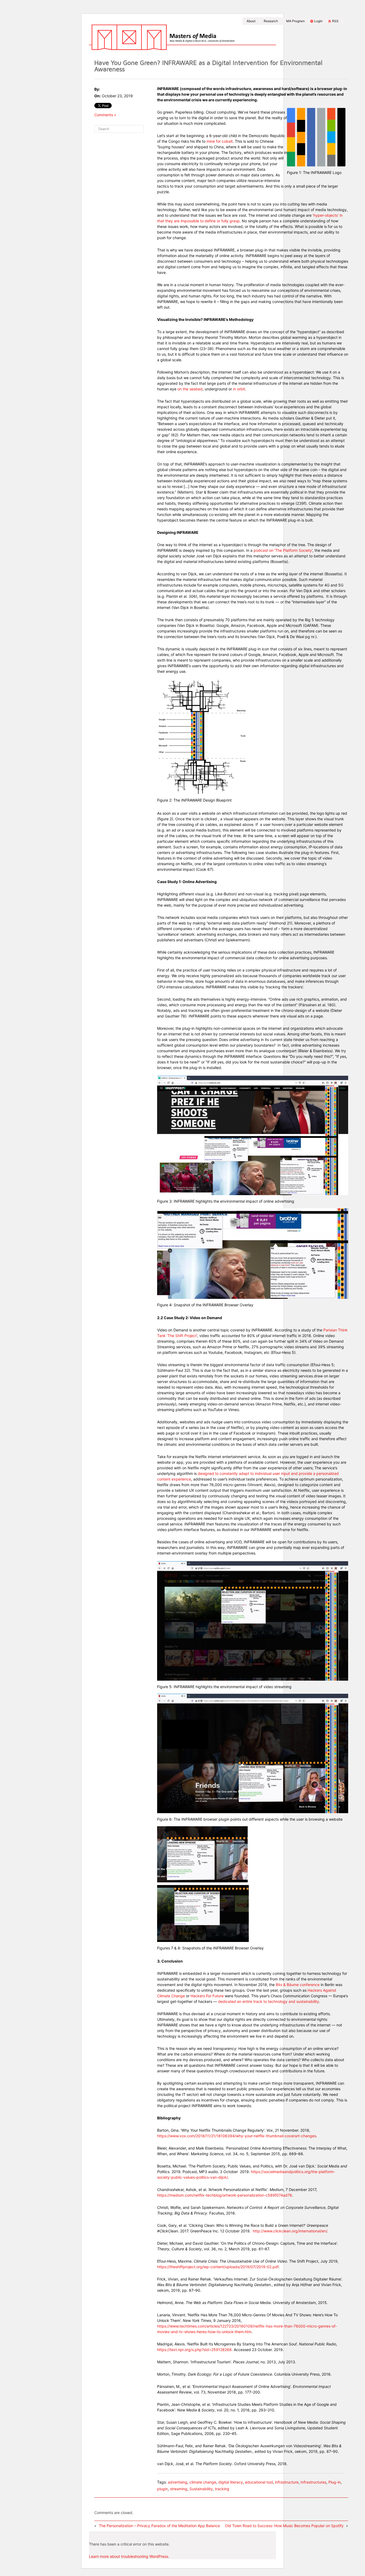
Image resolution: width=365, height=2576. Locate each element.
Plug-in (335, 2482)
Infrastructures (313, 2482)
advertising (178, 2482)
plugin (162, 2489)
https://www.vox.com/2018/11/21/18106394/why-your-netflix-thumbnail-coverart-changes (237, 2136)
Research (271, 21)
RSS (335, 21)
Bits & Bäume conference (298, 1985)
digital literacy (231, 2482)
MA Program (295, 21)
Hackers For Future (207, 1996)
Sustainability (201, 2489)
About (251, 21)
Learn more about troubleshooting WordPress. (129, 2556)
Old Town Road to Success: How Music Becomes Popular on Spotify (284, 2526)
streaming (179, 2489)
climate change (203, 2482)
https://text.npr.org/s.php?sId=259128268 (194, 2350)
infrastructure (287, 2482)
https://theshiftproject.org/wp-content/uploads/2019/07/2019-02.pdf (218, 2267)
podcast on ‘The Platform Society (283, 550)
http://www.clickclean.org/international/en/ (290, 2231)
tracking (222, 2489)
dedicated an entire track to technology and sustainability (269, 2001)
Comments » (105, 115)
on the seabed (190, 389)
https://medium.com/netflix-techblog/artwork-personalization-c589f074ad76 (225, 2195)
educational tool (259, 2482)
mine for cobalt (220, 141)
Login (318, 21)
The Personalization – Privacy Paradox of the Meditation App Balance (160, 2526)
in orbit (239, 389)
